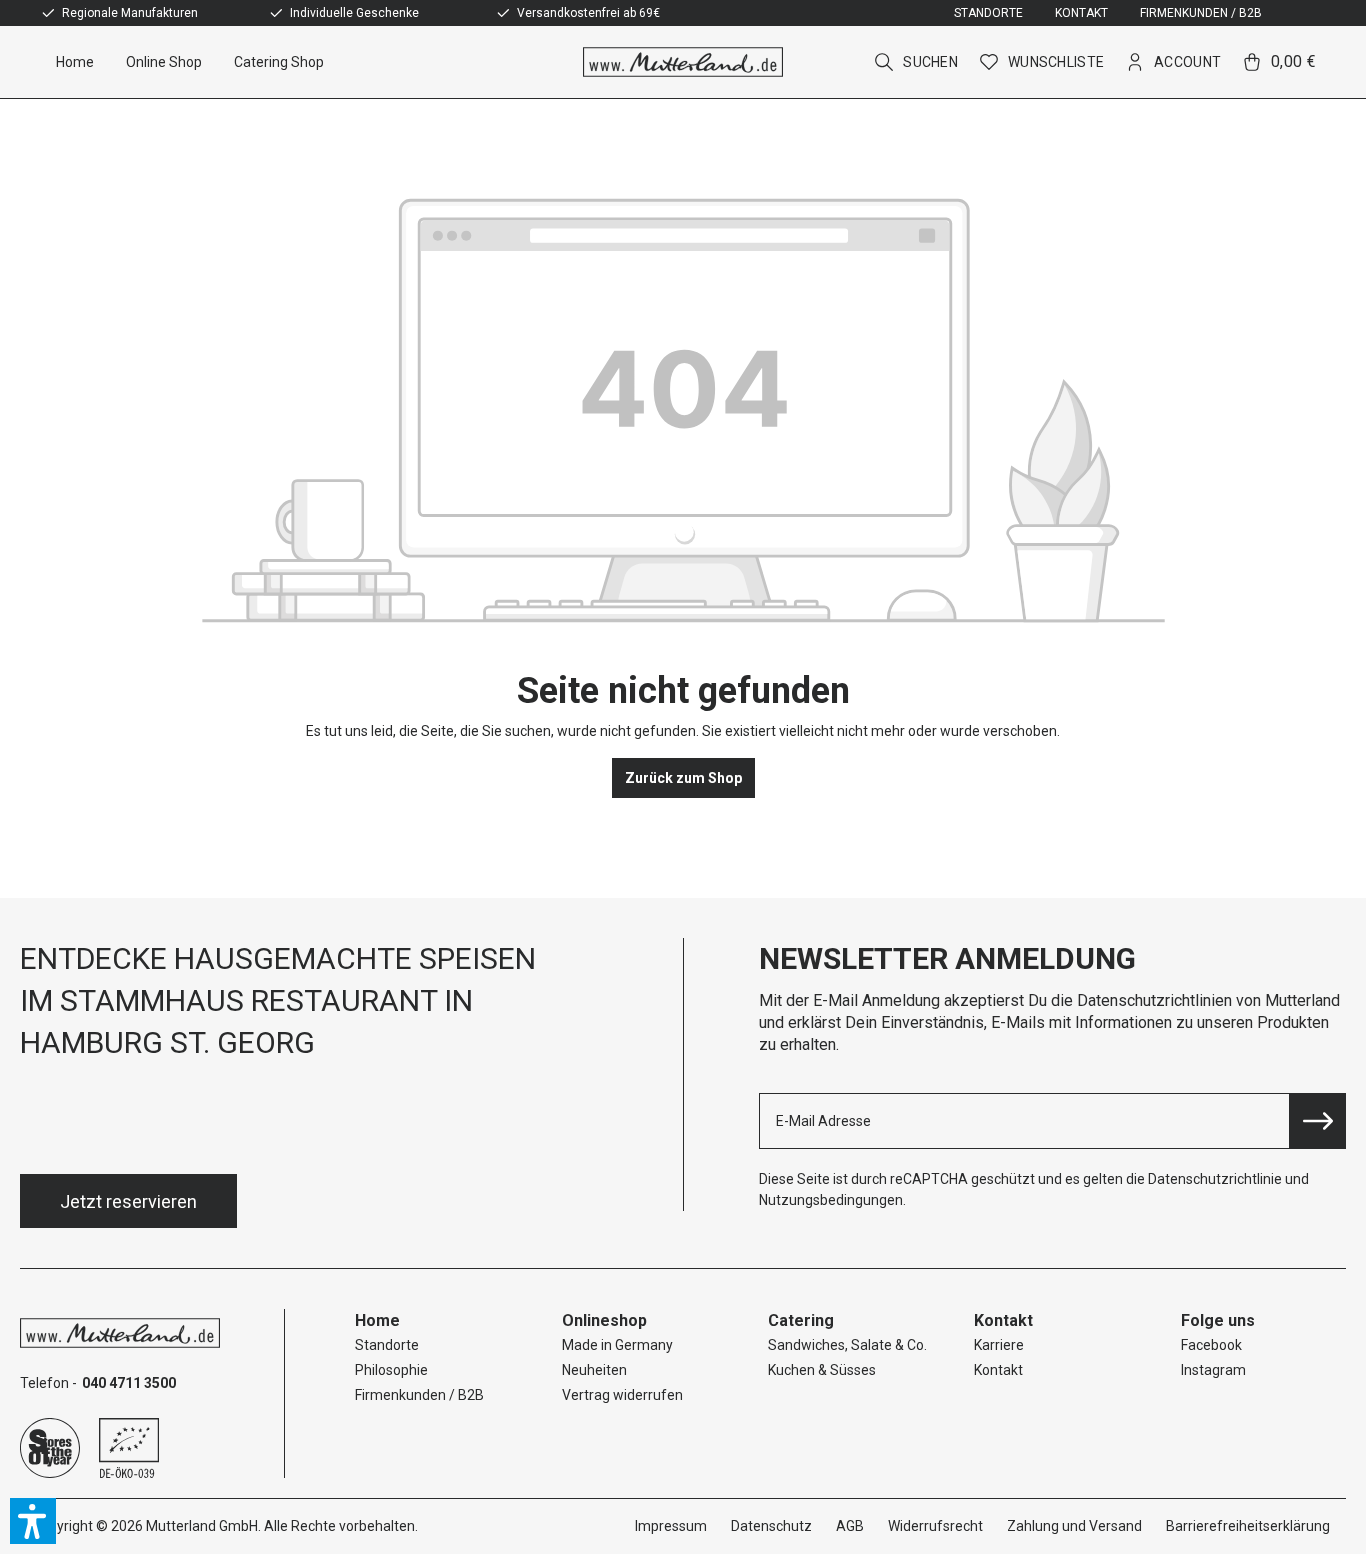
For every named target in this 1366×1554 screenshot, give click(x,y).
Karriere (999, 1345)
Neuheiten (594, 1370)
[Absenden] (1318, 1121)
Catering (801, 1320)
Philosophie (391, 1370)
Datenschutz (771, 1526)
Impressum (671, 1526)
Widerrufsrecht (935, 1526)
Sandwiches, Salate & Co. (847, 1345)
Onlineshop (604, 1320)
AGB (850, 1526)
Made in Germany (617, 1345)
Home (377, 1320)
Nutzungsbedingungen (831, 1200)
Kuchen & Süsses (822, 1370)
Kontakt (1081, 13)
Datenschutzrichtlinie (1215, 1179)
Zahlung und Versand (1074, 1526)
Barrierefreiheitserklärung (1248, 1526)
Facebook (1211, 1345)
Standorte (988, 13)
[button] (33, 1521)
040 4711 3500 (129, 1383)
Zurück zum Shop (683, 778)
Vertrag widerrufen (622, 1395)
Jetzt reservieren (128, 1201)
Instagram (1213, 1370)
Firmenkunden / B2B (1201, 13)
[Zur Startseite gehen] (683, 62)
